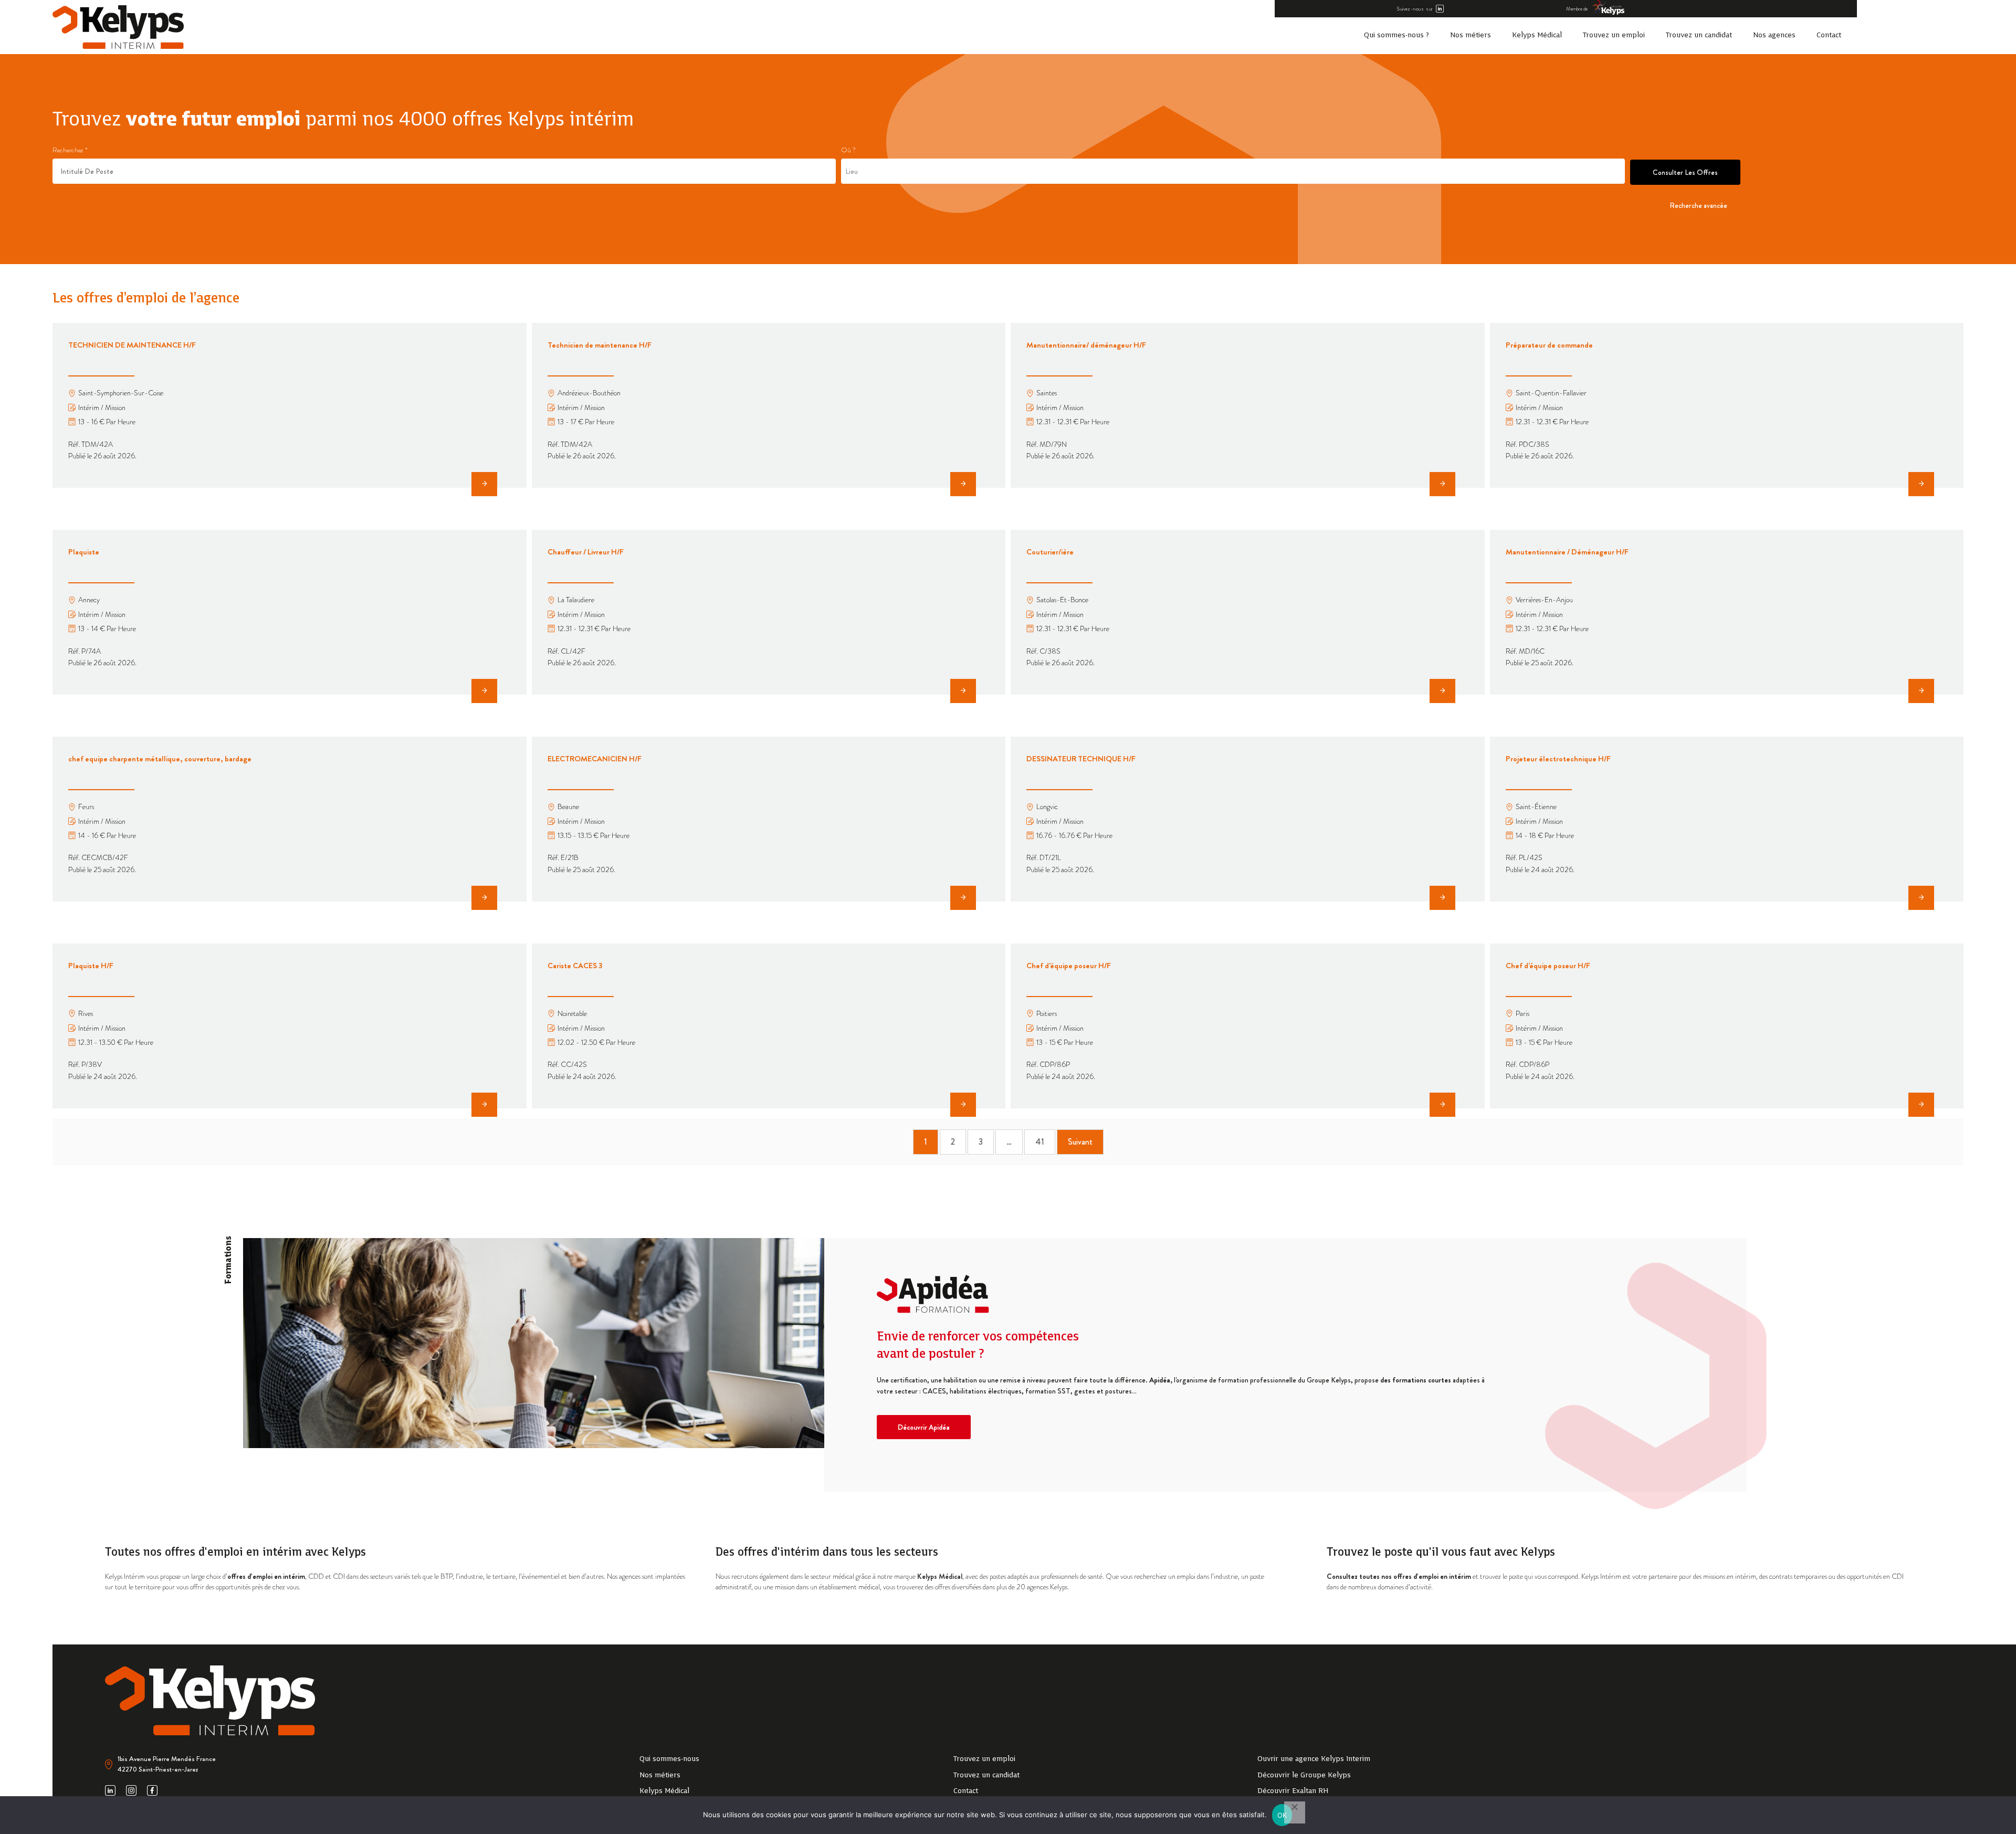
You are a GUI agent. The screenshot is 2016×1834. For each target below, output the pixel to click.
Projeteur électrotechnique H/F (1558, 759)
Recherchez (70, 150)
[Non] (1295, 1812)
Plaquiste (84, 552)
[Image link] (118, 27)
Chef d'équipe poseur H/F (1069, 966)
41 (1040, 1142)
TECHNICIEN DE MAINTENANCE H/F (132, 345)
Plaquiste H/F (91, 966)
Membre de (1577, 9)
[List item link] (786, 1759)
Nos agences (1774, 35)
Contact (1829, 35)
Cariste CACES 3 (575, 966)
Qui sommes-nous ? (1396, 35)
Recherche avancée (1698, 205)
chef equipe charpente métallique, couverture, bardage (160, 759)
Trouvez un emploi (1614, 35)
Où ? (848, 150)
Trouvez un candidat (1699, 35)
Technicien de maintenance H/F (600, 345)
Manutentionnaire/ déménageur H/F (1086, 345)
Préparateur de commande (1549, 345)
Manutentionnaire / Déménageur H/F (1567, 552)
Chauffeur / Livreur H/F (586, 552)
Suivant (1080, 1142)
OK (1282, 1815)
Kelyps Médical (1537, 35)
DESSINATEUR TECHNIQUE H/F (1081, 759)
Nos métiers (1471, 35)
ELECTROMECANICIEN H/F (595, 759)
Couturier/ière (1050, 552)
